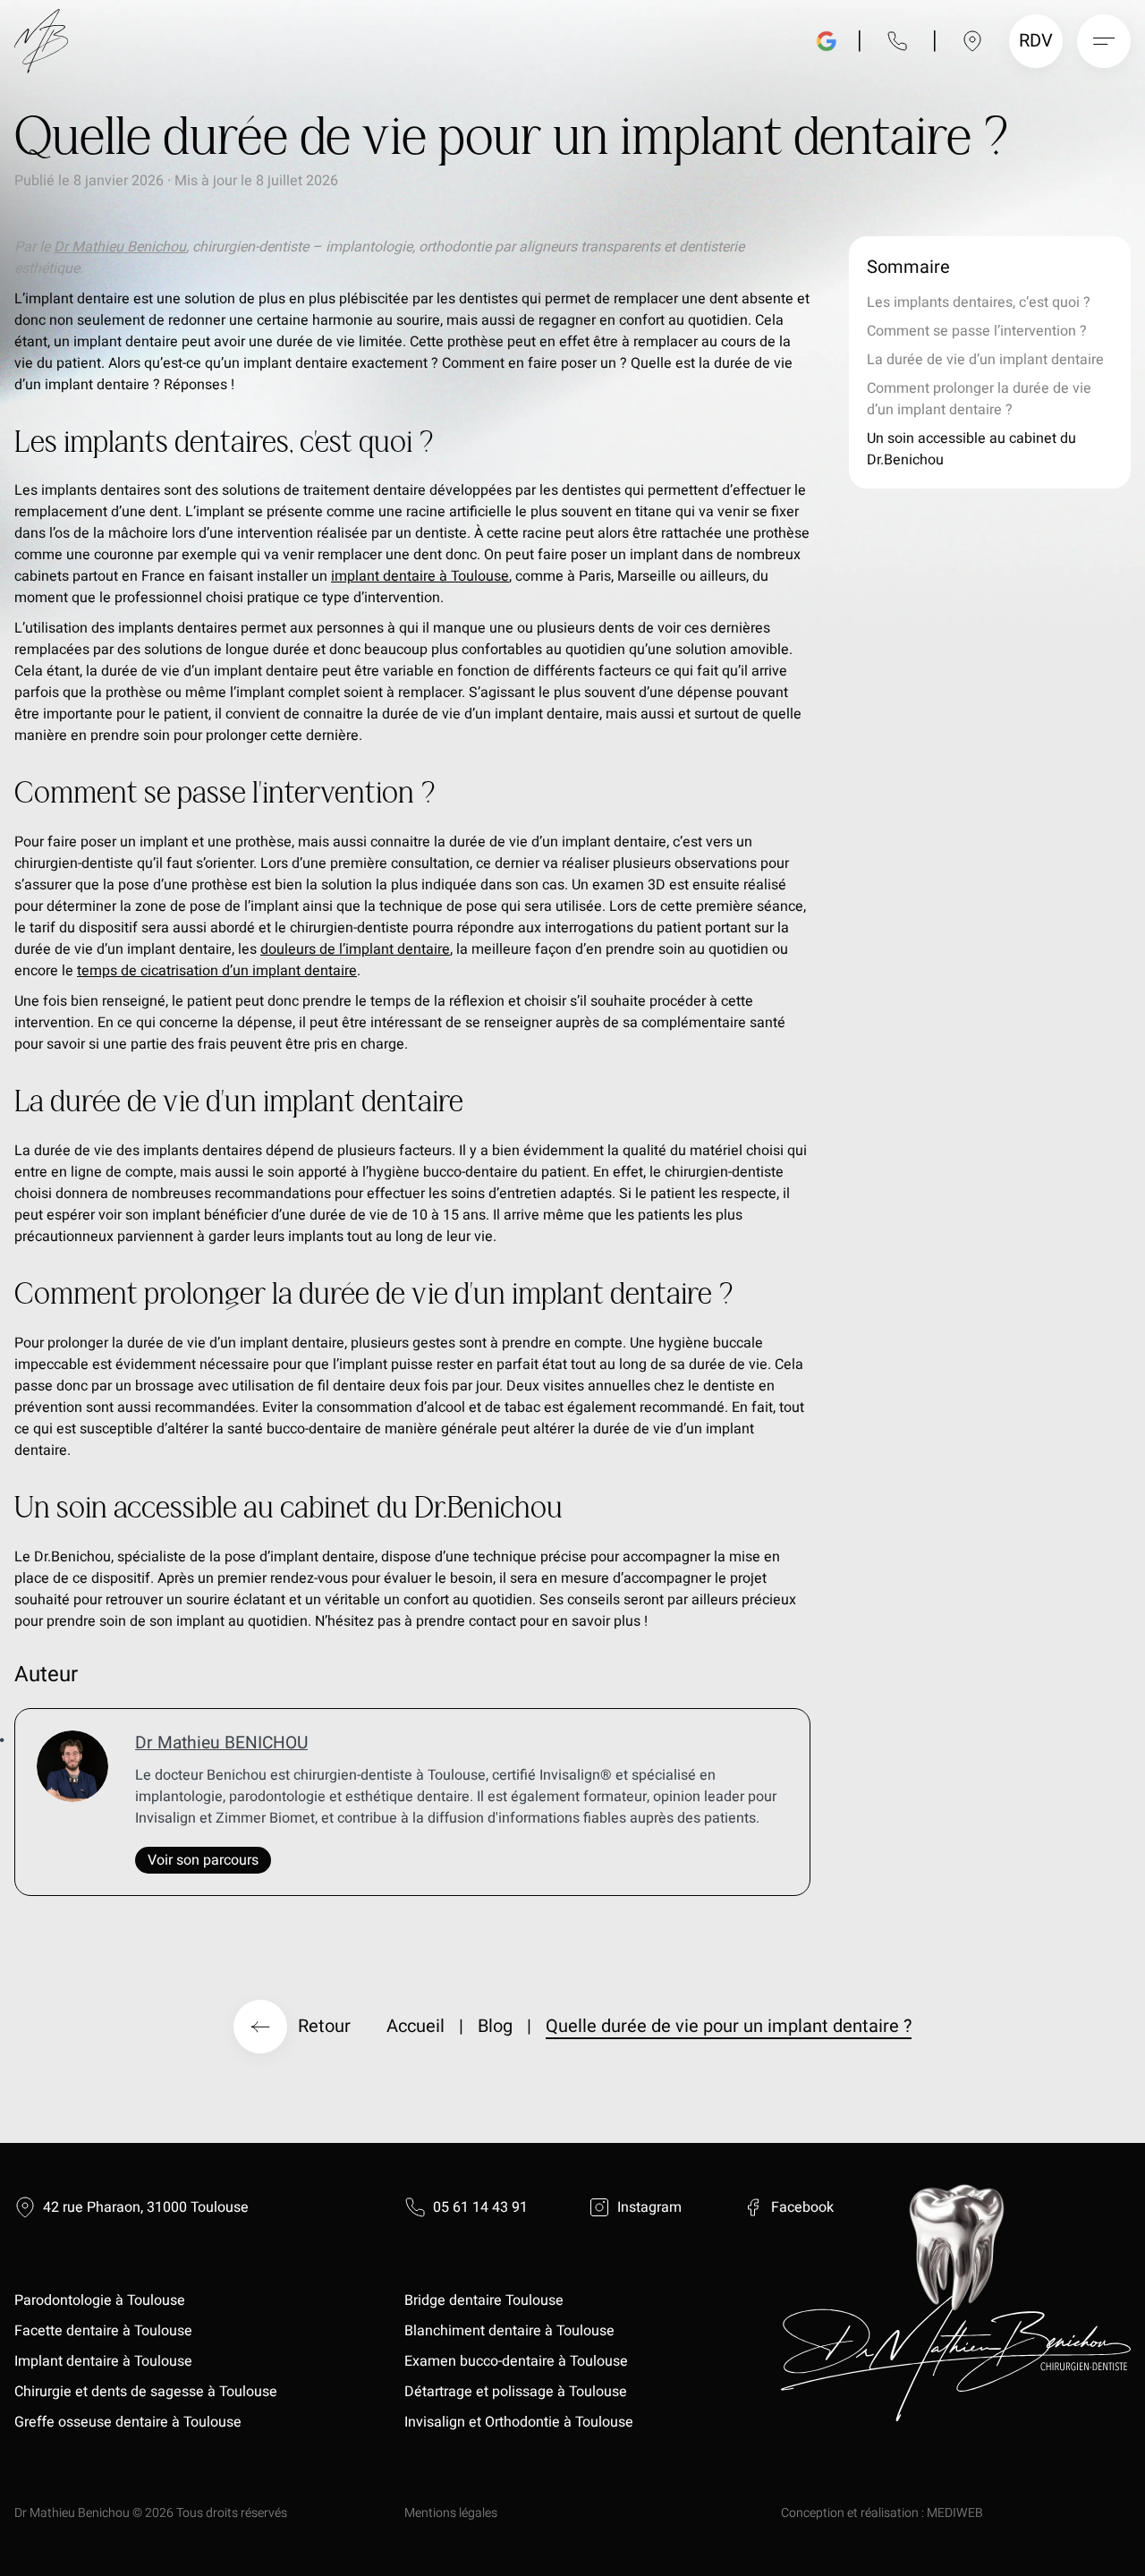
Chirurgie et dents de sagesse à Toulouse (146, 2392)
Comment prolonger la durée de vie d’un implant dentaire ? (979, 399)
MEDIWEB (955, 2513)
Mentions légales (451, 2513)
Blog (495, 2026)
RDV (1038, 41)
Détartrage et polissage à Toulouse (516, 2392)
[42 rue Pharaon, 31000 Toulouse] (972, 41)
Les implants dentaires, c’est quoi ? (979, 302)
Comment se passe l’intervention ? (977, 331)
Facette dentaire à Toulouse (103, 2331)
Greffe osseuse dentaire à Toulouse (128, 2422)
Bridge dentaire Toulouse (484, 2300)
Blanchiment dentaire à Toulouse (511, 2331)
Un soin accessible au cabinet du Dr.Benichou (971, 449)
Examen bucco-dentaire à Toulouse (516, 2361)
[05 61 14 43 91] (897, 41)
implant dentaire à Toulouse (420, 576)
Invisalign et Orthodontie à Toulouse (519, 2422)
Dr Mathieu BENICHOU (221, 1743)
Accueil (416, 2026)
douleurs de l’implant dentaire (355, 949)
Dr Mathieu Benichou (120, 247)
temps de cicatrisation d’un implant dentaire (217, 971)
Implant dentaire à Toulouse (103, 2361)
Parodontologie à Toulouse (100, 2300)
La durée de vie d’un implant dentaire (985, 360)
